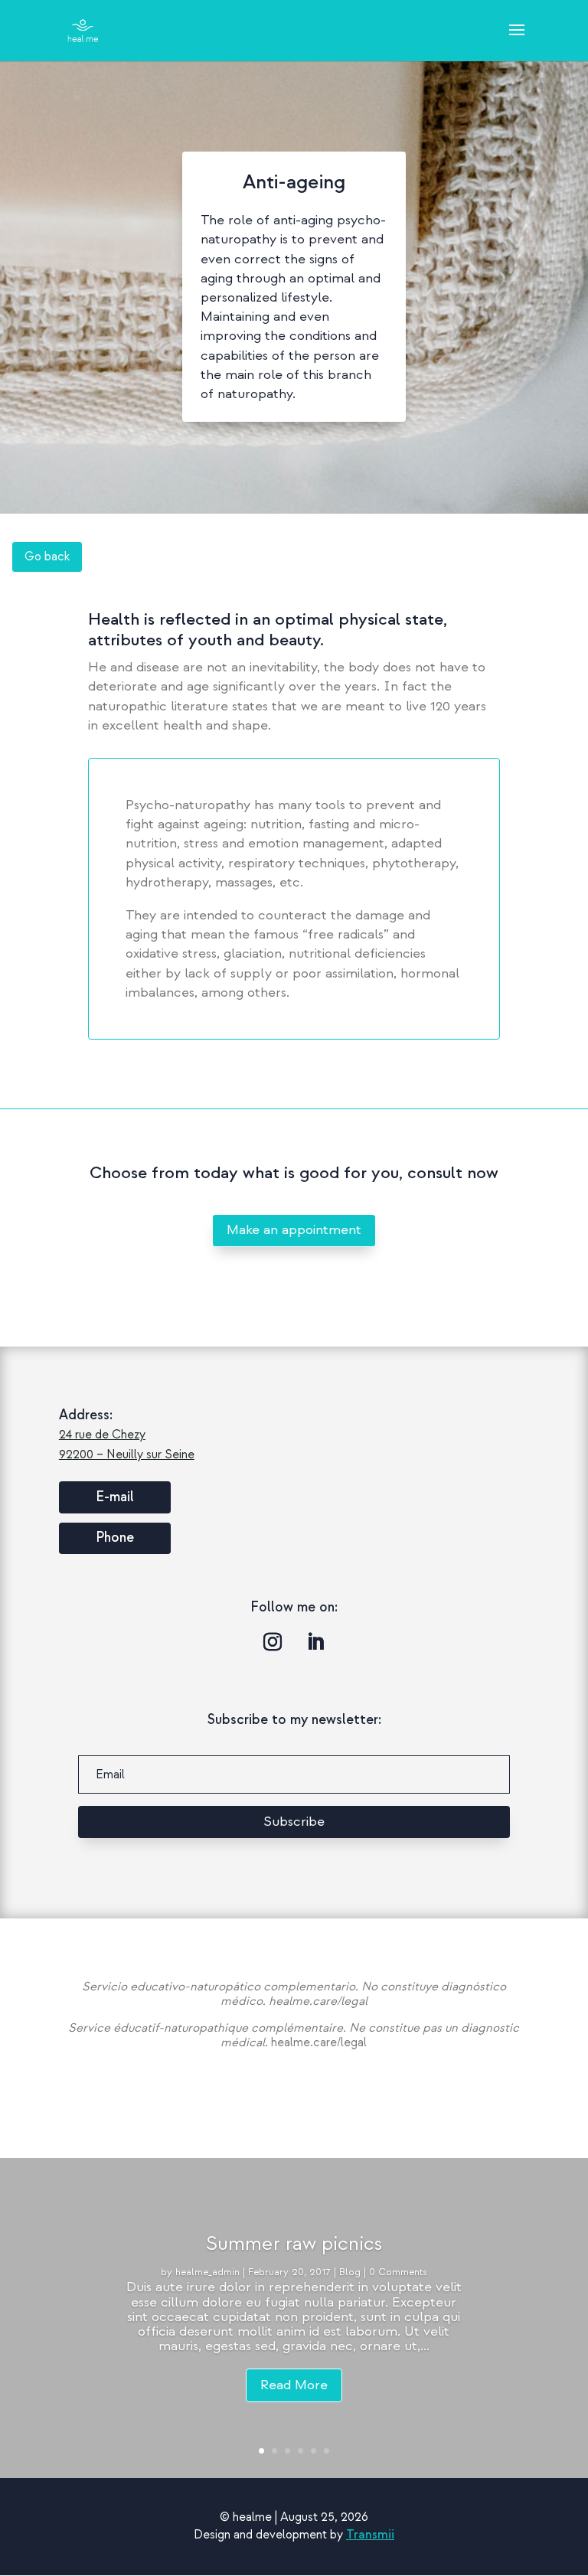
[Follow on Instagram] (273, 1642)
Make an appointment (294, 1230)
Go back (47, 557)
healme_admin (207, 2272)
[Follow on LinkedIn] (315, 1642)
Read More (294, 2385)
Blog (350, 2272)
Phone (115, 1538)
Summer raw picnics (294, 2243)
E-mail (115, 1497)
